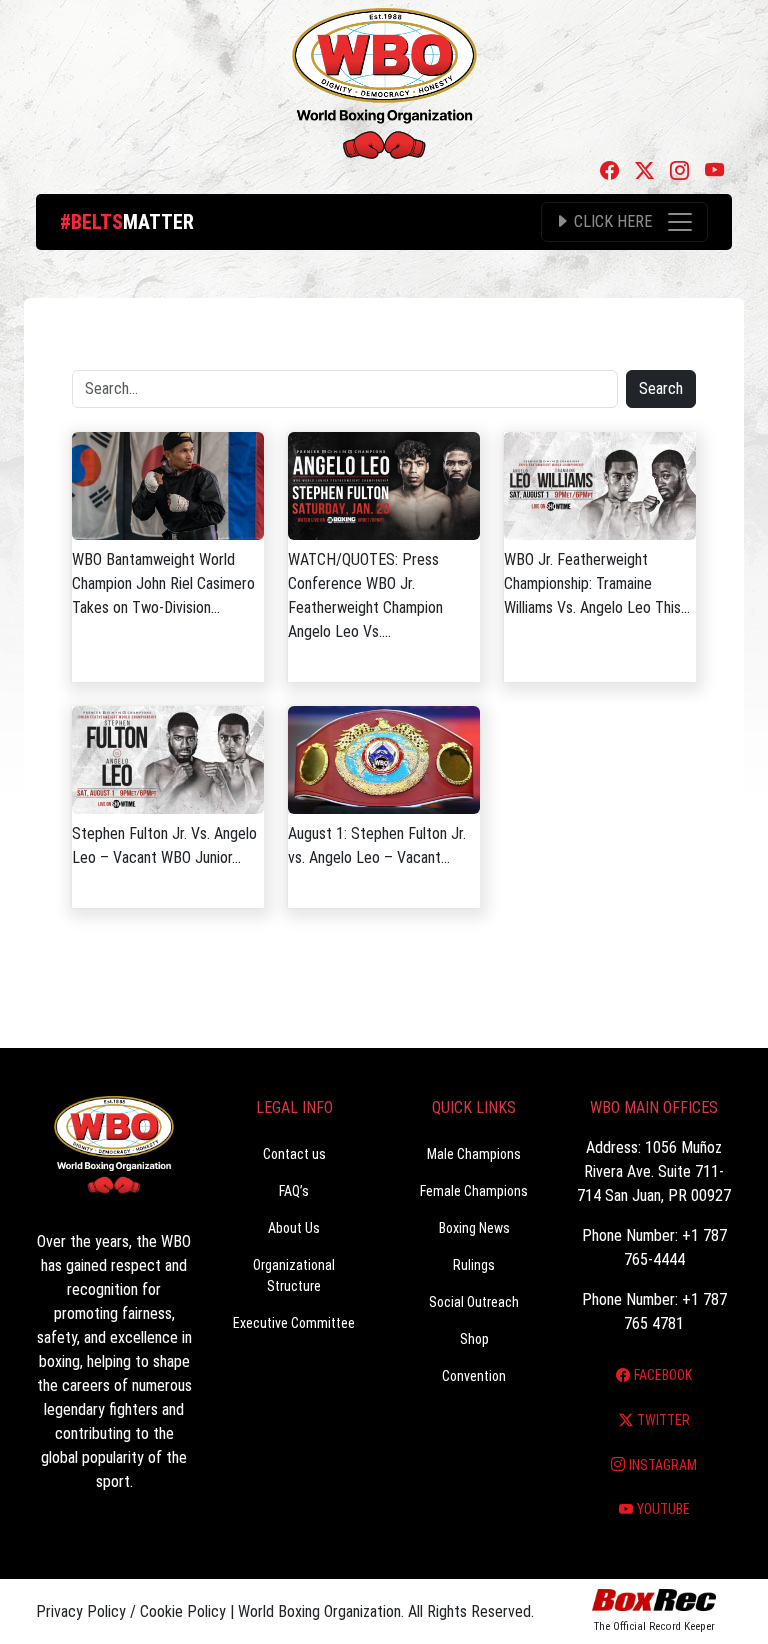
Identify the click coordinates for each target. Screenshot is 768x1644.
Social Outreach (474, 1302)
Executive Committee (294, 1323)
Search (661, 388)
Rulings (474, 1265)
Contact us (294, 1154)
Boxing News (474, 1228)
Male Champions (474, 1154)
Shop (474, 1339)
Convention (474, 1376)
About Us (294, 1228)
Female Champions (474, 1191)
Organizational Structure (294, 1275)
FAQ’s (294, 1191)
